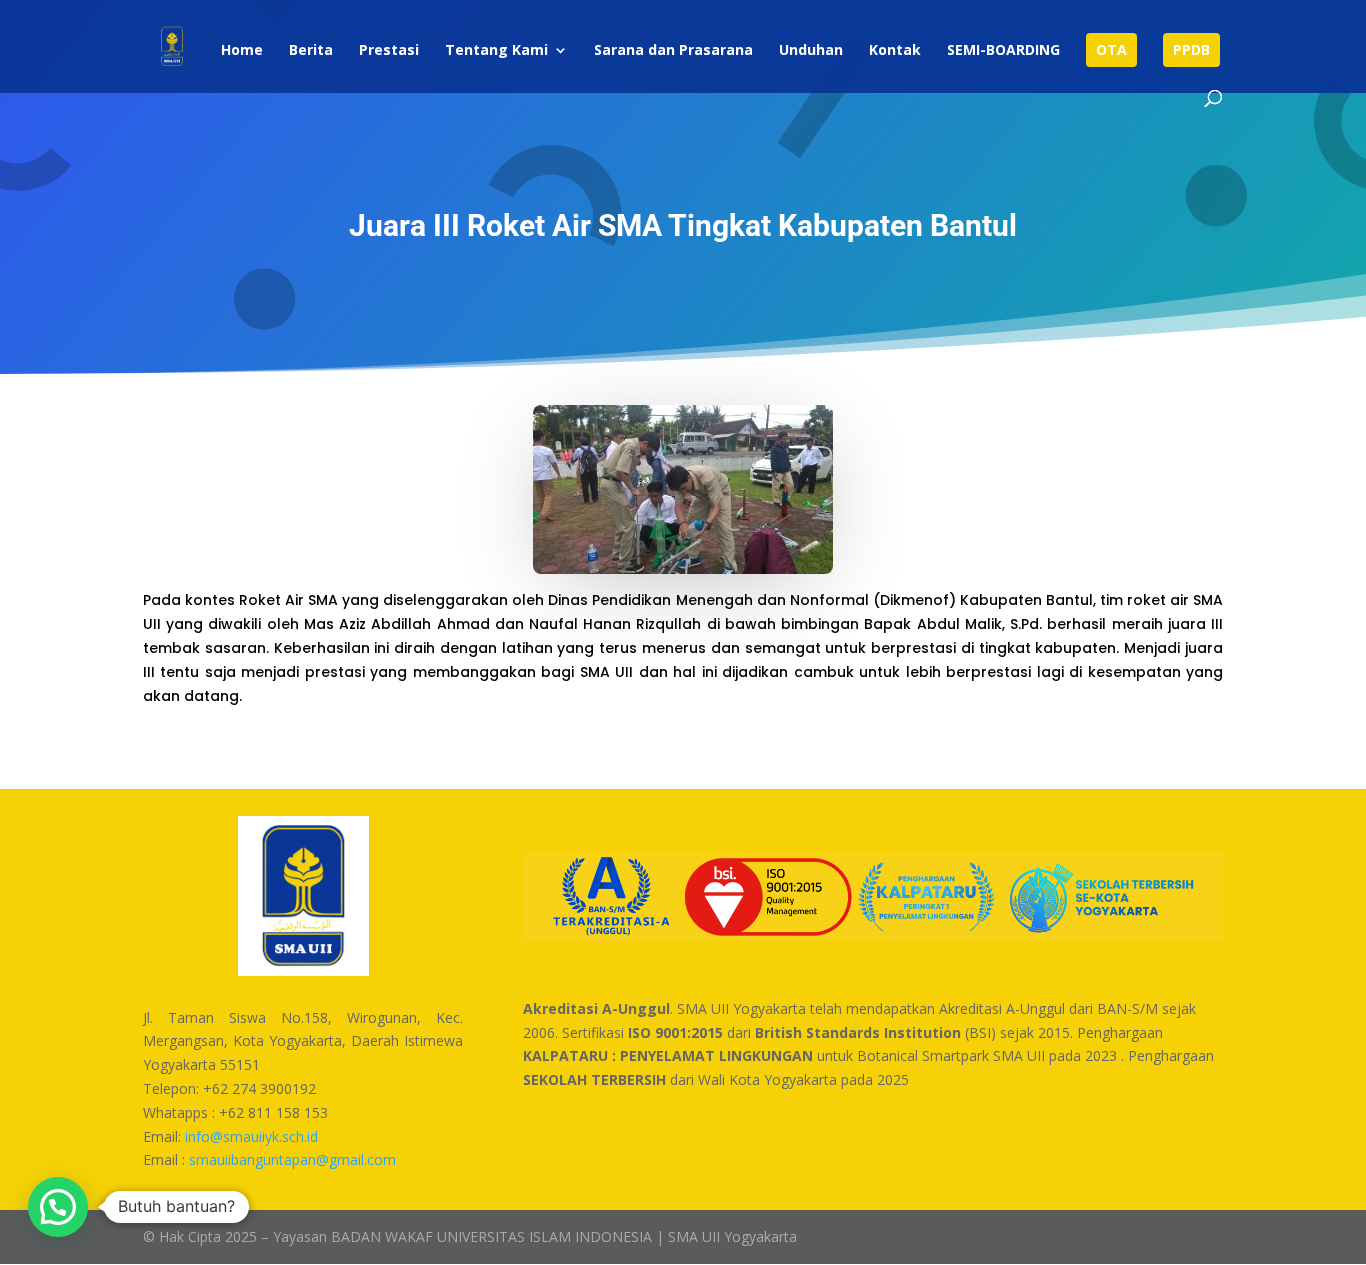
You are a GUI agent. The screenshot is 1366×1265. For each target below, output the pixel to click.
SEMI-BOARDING (1003, 51)
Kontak (895, 51)
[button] (58, 1207)
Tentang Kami (496, 51)
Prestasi (389, 51)
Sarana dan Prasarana (673, 51)
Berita (311, 51)
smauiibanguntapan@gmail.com (292, 1159)
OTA (1111, 49)
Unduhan (811, 51)
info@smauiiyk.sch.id (251, 1136)
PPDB (1191, 49)
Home (242, 51)
